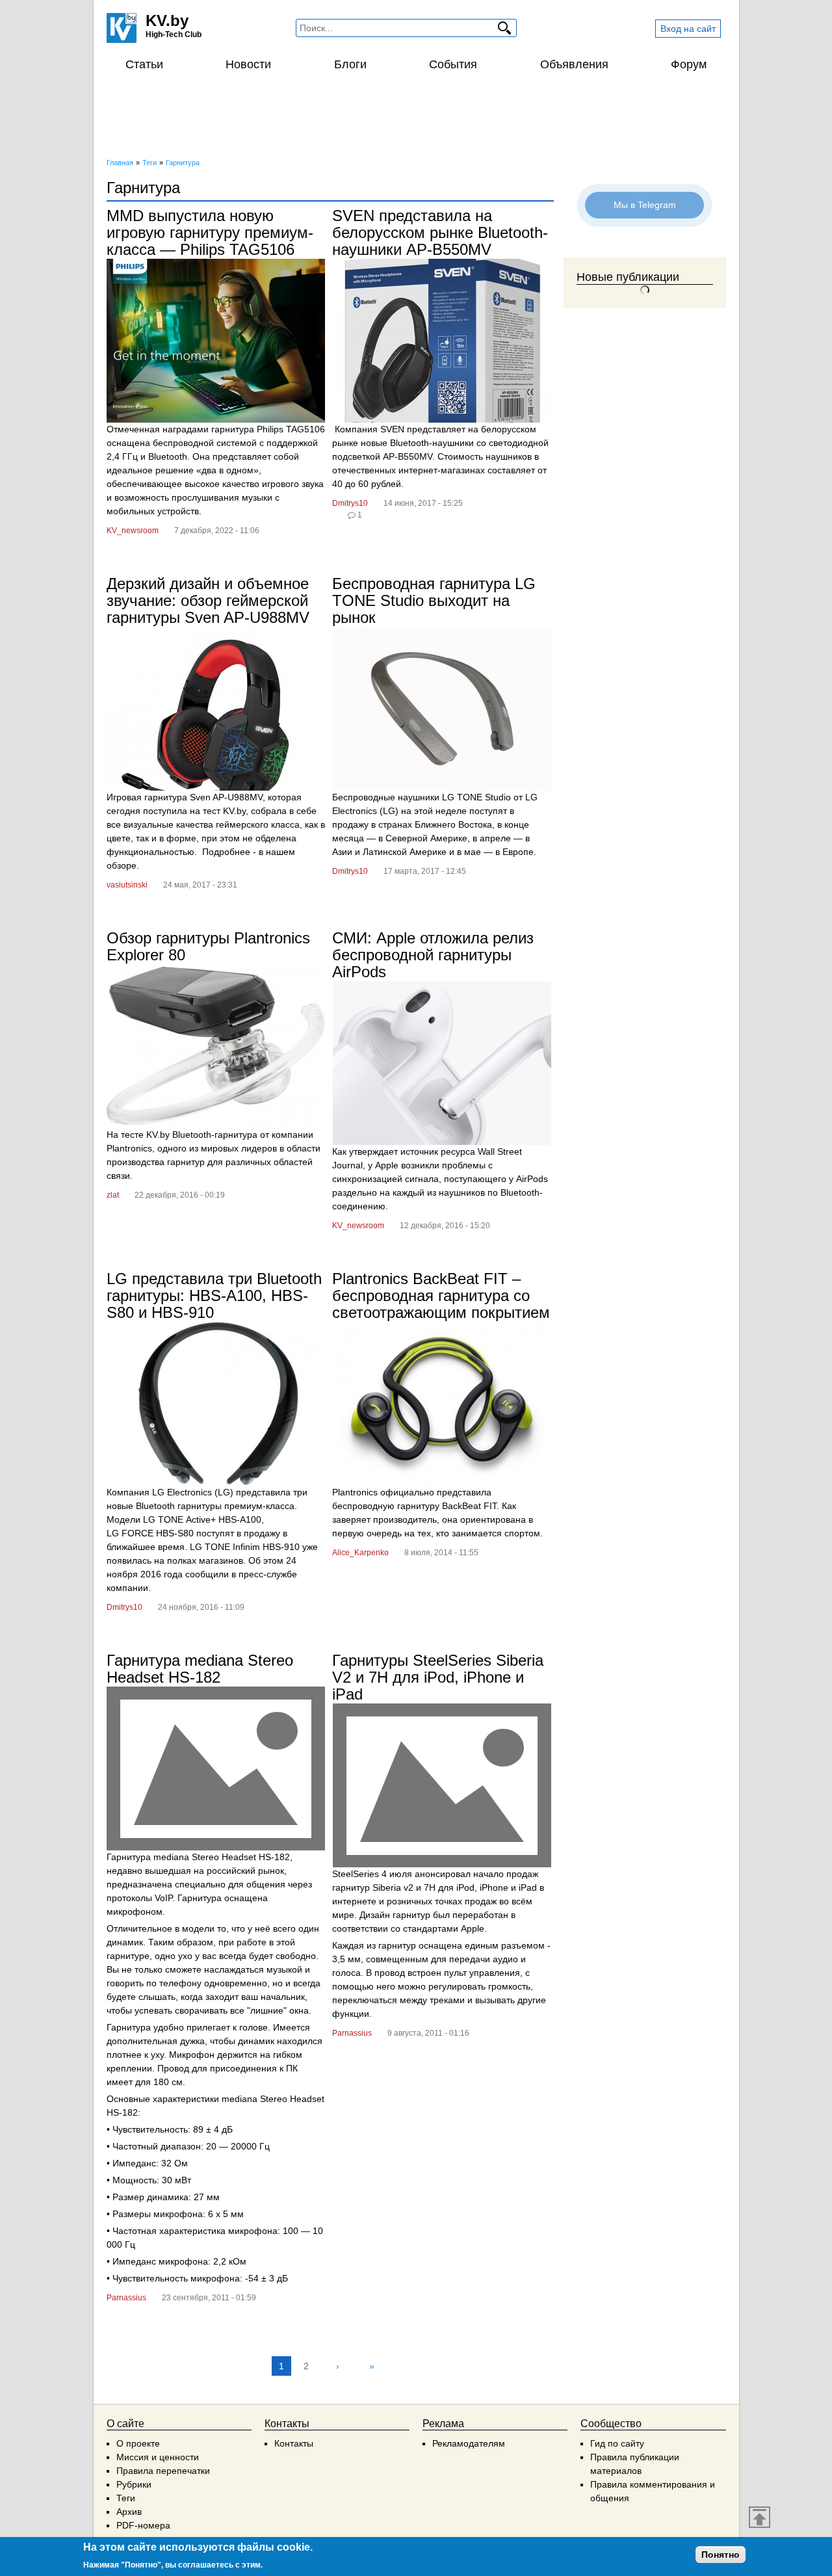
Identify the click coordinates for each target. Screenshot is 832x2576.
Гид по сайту (617, 2443)
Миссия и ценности (158, 2457)
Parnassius (126, 2298)
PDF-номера (143, 2525)
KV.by (167, 20)
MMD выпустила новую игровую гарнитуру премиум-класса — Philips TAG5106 (210, 232)
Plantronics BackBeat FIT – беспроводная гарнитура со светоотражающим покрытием (441, 1295)
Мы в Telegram (645, 205)
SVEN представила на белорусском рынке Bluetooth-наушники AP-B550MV (440, 232)
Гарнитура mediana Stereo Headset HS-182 (200, 1669)
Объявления (574, 64)
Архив (129, 2512)
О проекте (138, 2443)
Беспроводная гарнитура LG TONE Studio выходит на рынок (434, 600)
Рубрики (134, 2484)
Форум (689, 64)
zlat (113, 1195)
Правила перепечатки (163, 2471)
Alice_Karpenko (360, 1553)
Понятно (721, 2555)
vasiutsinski (127, 885)
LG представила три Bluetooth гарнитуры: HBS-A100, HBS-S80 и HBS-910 (214, 1295)
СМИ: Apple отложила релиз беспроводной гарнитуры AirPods (433, 955)
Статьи (144, 64)
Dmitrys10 (350, 503)
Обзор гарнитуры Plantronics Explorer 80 (208, 946)
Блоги (350, 64)
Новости (248, 64)
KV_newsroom (133, 531)
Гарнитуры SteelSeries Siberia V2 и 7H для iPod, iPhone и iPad (438, 1677)
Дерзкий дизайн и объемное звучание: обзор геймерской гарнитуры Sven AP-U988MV (208, 600)
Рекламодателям (469, 2443)
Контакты (294, 2443)
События (453, 64)
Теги (126, 2498)
